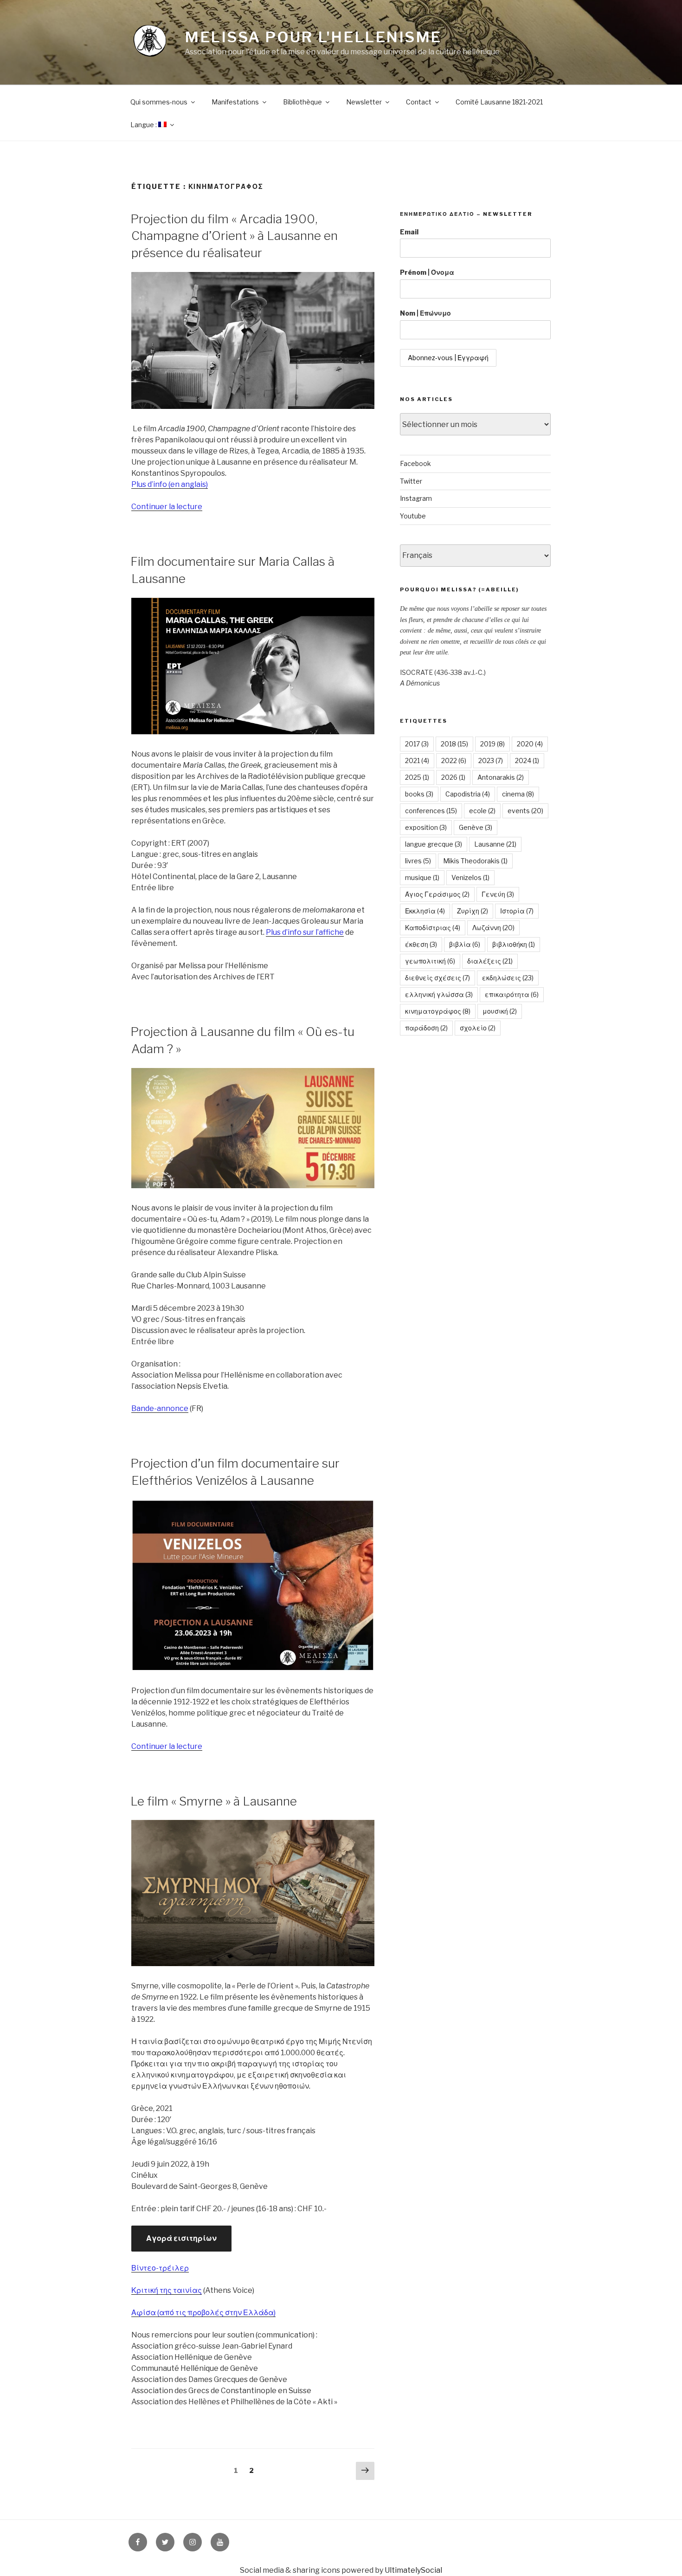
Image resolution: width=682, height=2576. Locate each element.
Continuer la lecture (167, 507)
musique (422, 877)
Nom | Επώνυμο (425, 313)
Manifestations (235, 102)
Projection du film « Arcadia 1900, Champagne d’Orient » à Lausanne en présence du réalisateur (234, 236)
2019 (492, 744)
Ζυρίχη (473, 911)
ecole (482, 811)
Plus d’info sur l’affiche (305, 932)
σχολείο (478, 1028)
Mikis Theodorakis (475, 861)
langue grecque (434, 844)
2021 (417, 761)
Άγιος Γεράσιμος (437, 894)
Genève (476, 827)
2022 (454, 761)
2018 (454, 744)
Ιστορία (517, 911)
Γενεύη (498, 894)
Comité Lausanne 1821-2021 (499, 102)
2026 (453, 777)
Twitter (411, 481)
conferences (431, 811)
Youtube (413, 516)
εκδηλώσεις (508, 978)
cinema (518, 794)
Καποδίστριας (433, 928)
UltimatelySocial (413, 2570)
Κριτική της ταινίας (167, 2290)
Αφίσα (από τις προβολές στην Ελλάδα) (203, 2313)
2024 (527, 761)
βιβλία (465, 944)
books (419, 794)
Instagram (416, 498)
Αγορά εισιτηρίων (181, 2238)
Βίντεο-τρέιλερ (160, 2268)
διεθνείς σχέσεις (438, 978)
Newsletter (364, 102)
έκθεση (421, 944)
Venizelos (470, 877)
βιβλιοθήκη (514, 944)
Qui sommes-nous (159, 102)
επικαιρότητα (512, 994)
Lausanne (495, 844)
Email (409, 232)
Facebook (415, 463)
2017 (417, 744)
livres (418, 861)
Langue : (144, 125)
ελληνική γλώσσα (439, 994)
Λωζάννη (493, 928)
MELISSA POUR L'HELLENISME (313, 37)
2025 (417, 777)
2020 (530, 744)
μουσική (500, 1011)
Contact (419, 102)
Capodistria (468, 794)
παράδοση (426, 1028)
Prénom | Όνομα (427, 272)
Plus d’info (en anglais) (170, 484)
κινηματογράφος (438, 1011)
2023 (491, 761)
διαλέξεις (490, 961)
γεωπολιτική (430, 961)
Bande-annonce (160, 1408)
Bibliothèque (302, 102)
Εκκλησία (425, 911)
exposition (426, 827)
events (525, 811)
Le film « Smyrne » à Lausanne (214, 1801)
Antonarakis (501, 777)
